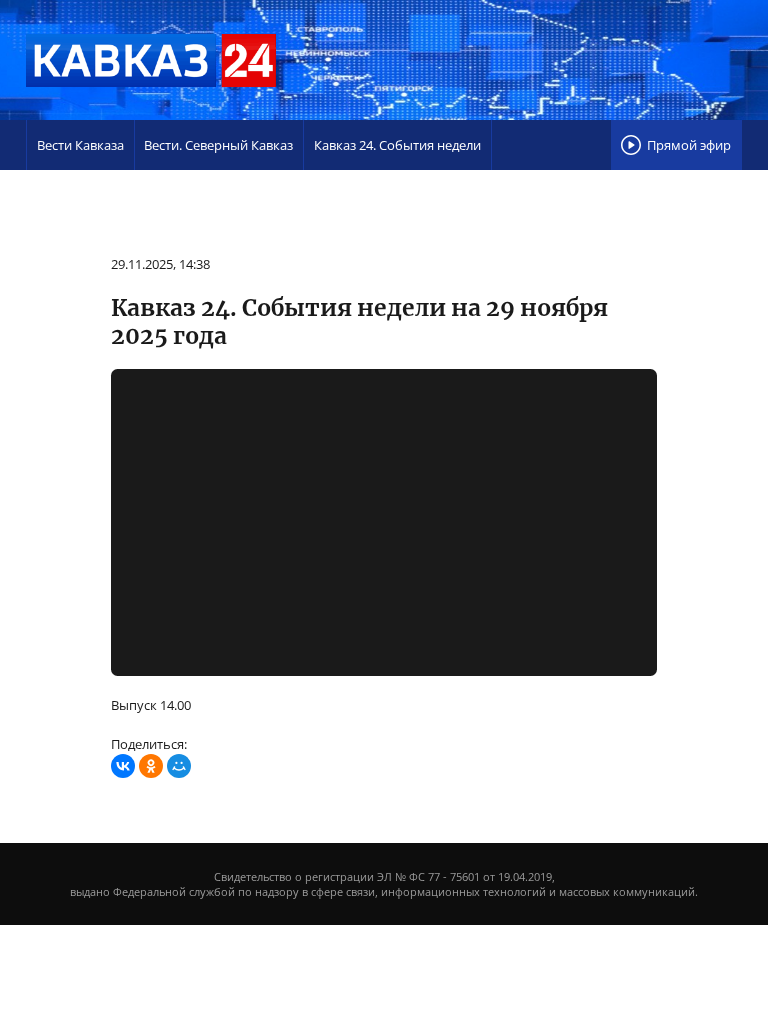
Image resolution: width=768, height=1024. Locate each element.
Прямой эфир (689, 145)
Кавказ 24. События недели (397, 145)
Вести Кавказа (80, 145)
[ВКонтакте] (123, 766)
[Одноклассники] (151, 766)
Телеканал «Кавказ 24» (151, 60)
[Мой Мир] (179, 766)
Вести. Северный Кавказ (218, 145)
